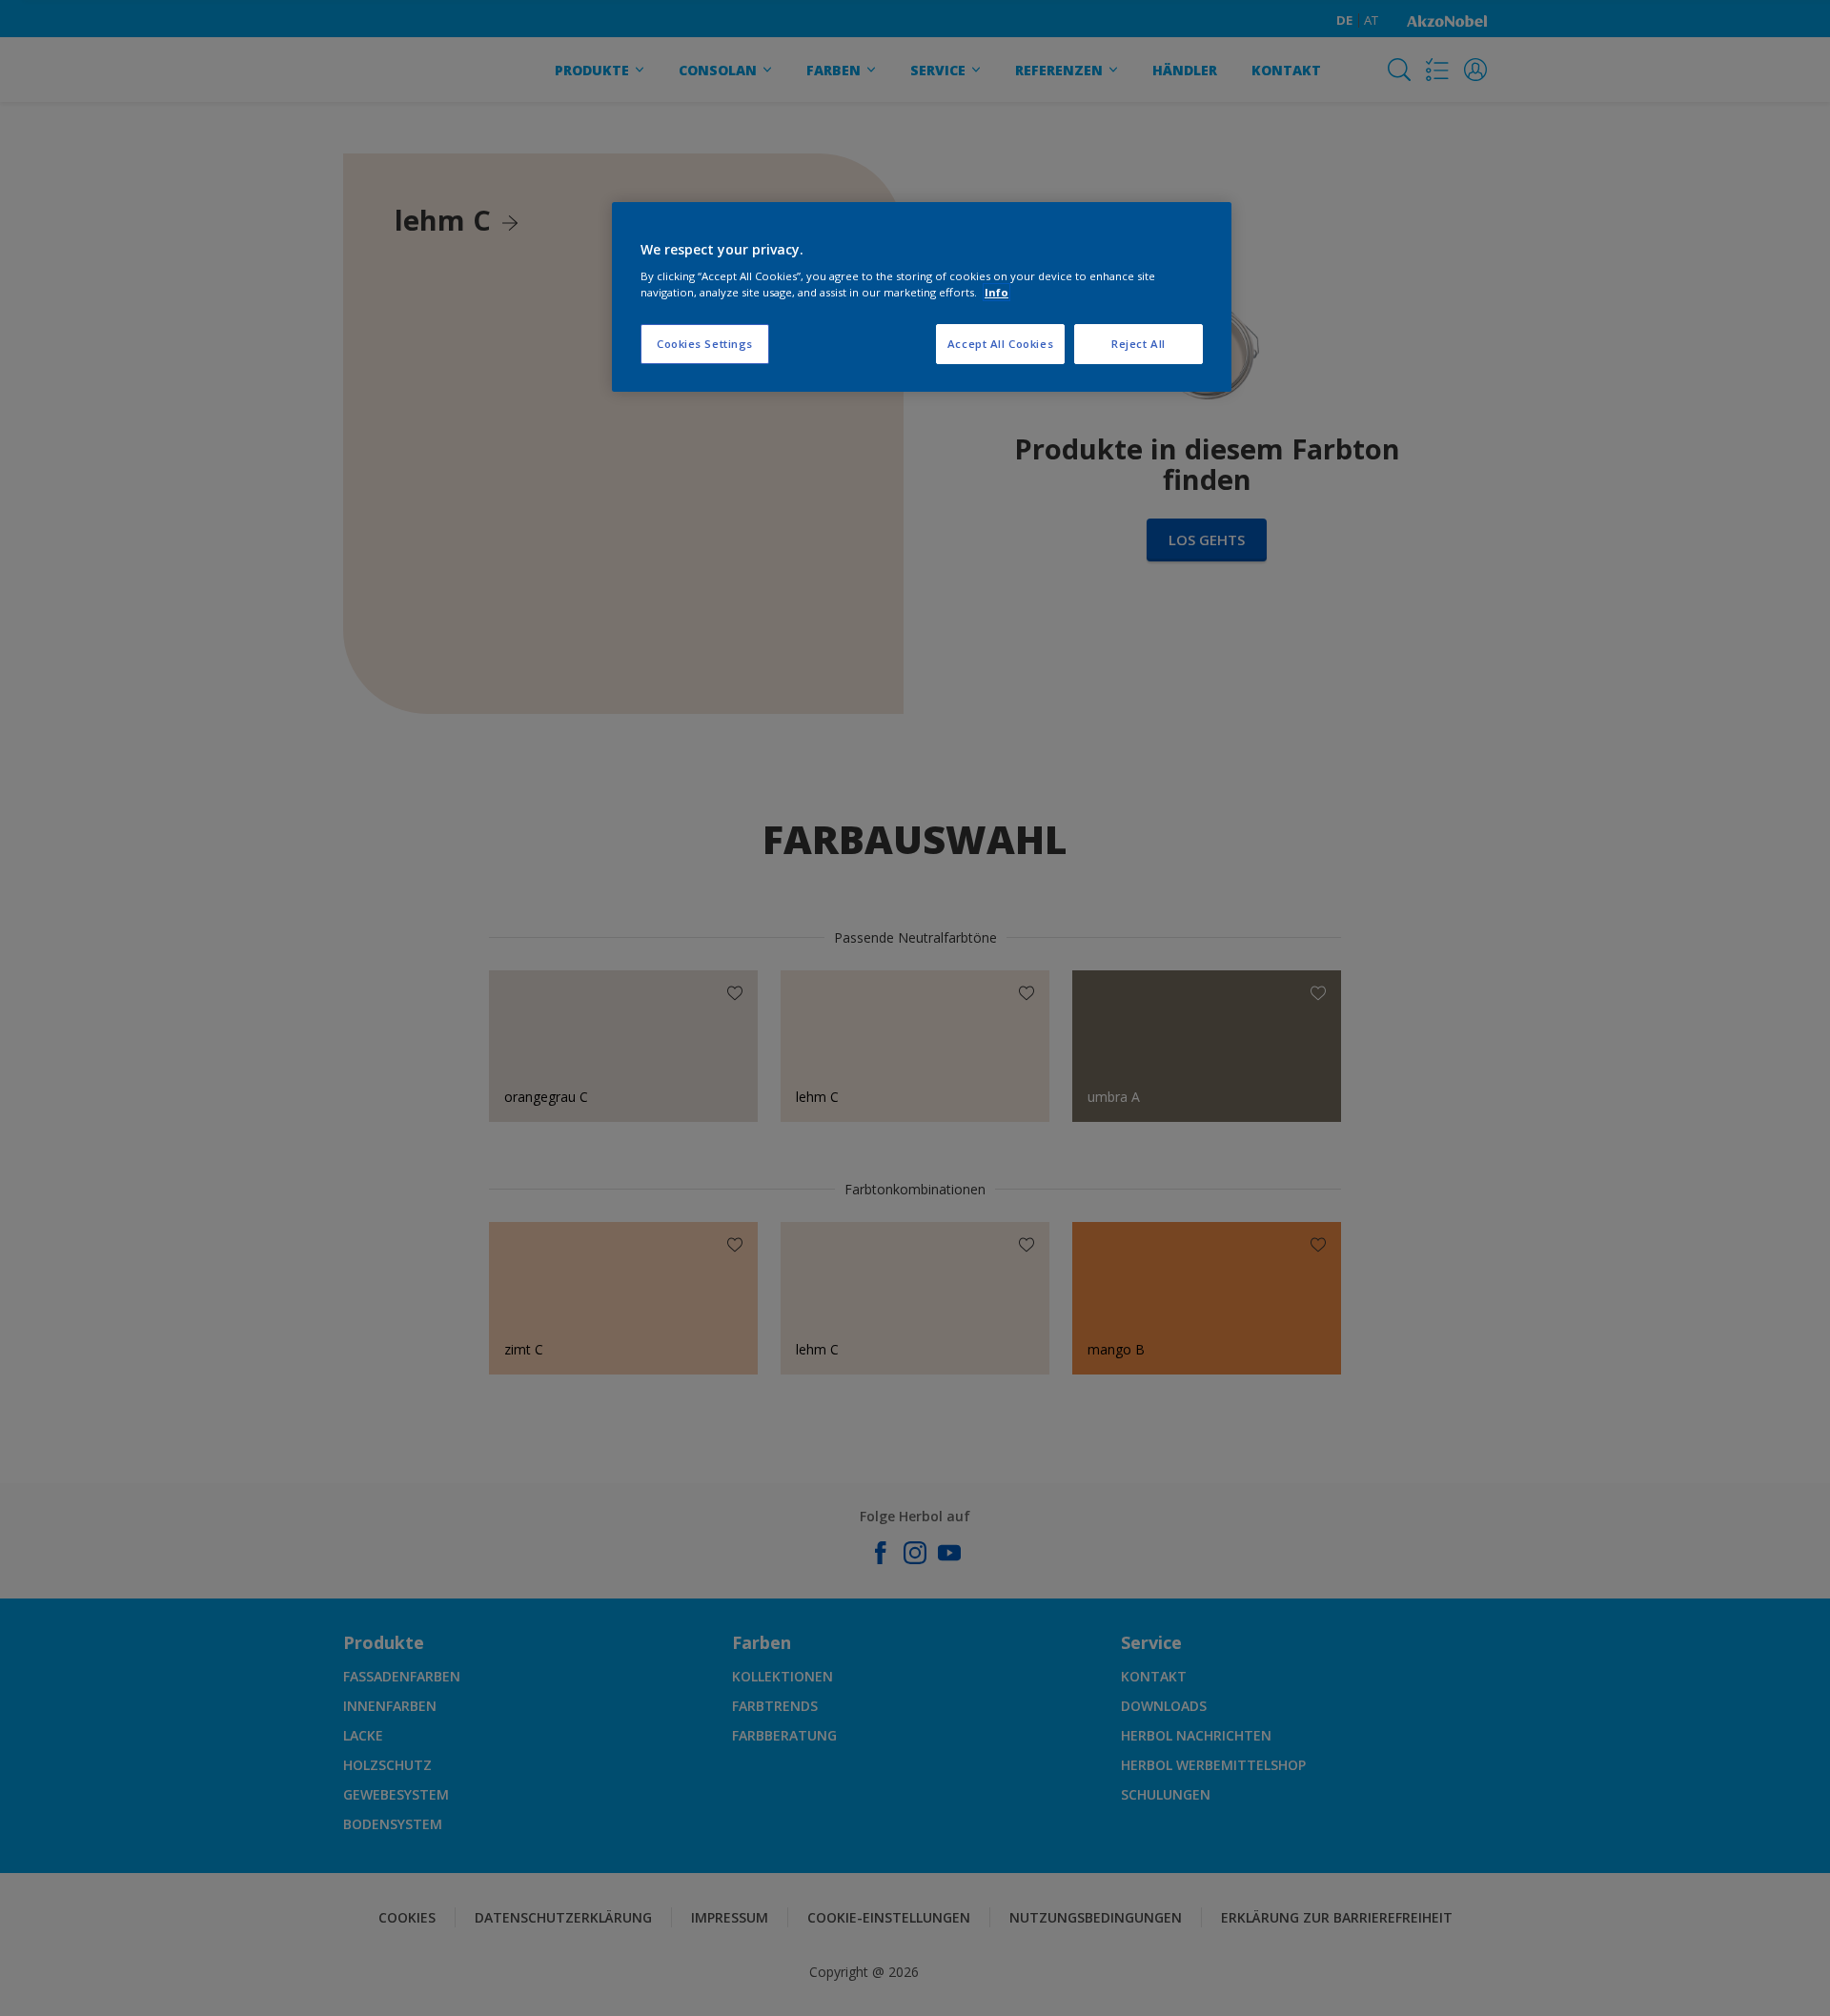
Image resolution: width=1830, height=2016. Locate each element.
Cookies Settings (705, 344)
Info (996, 292)
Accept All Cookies (1000, 344)
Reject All (1139, 344)
